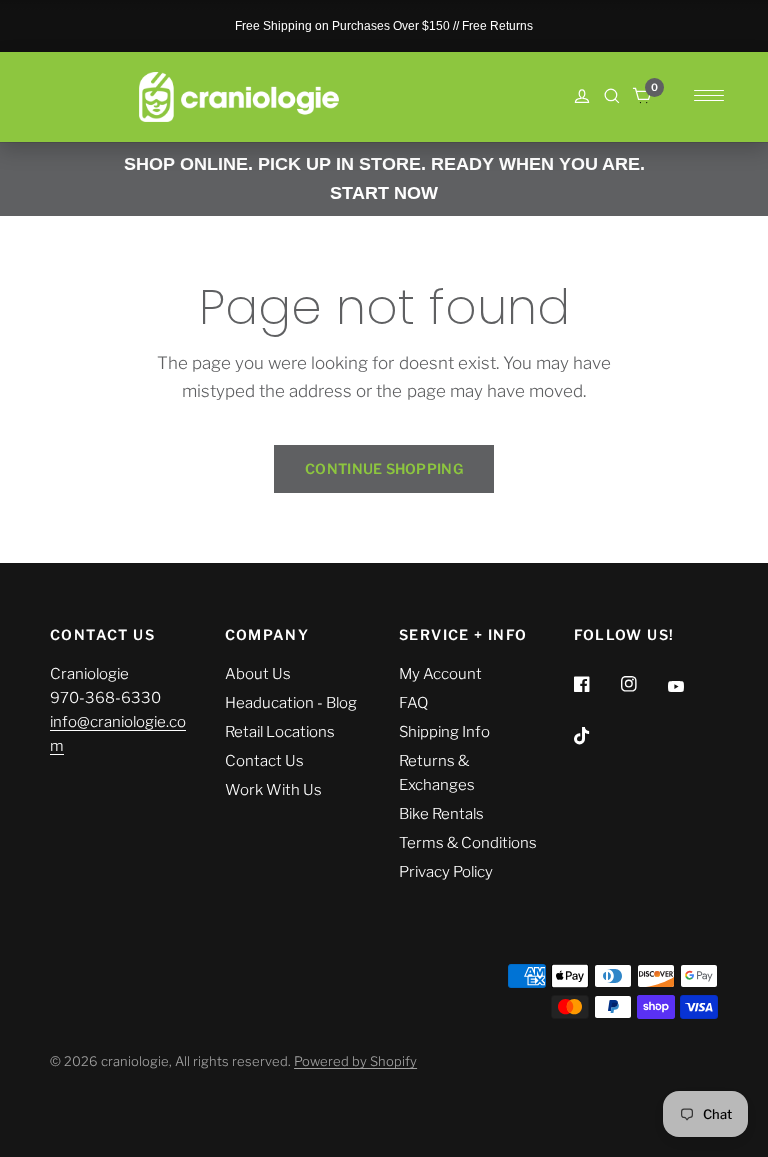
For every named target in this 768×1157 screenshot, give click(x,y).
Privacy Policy (446, 872)
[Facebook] (596, 684)
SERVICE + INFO (463, 635)
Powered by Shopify (355, 1061)
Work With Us (273, 790)
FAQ (413, 703)
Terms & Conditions (468, 843)
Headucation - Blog (291, 703)
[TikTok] (596, 736)
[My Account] (582, 97)
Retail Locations (280, 732)
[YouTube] (690, 687)
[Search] (612, 96)
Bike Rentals (441, 814)
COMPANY (267, 635)
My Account (440, 674)
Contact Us (264, 761)
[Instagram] (643, 684)
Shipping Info (444, 732)
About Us (258, 674)
